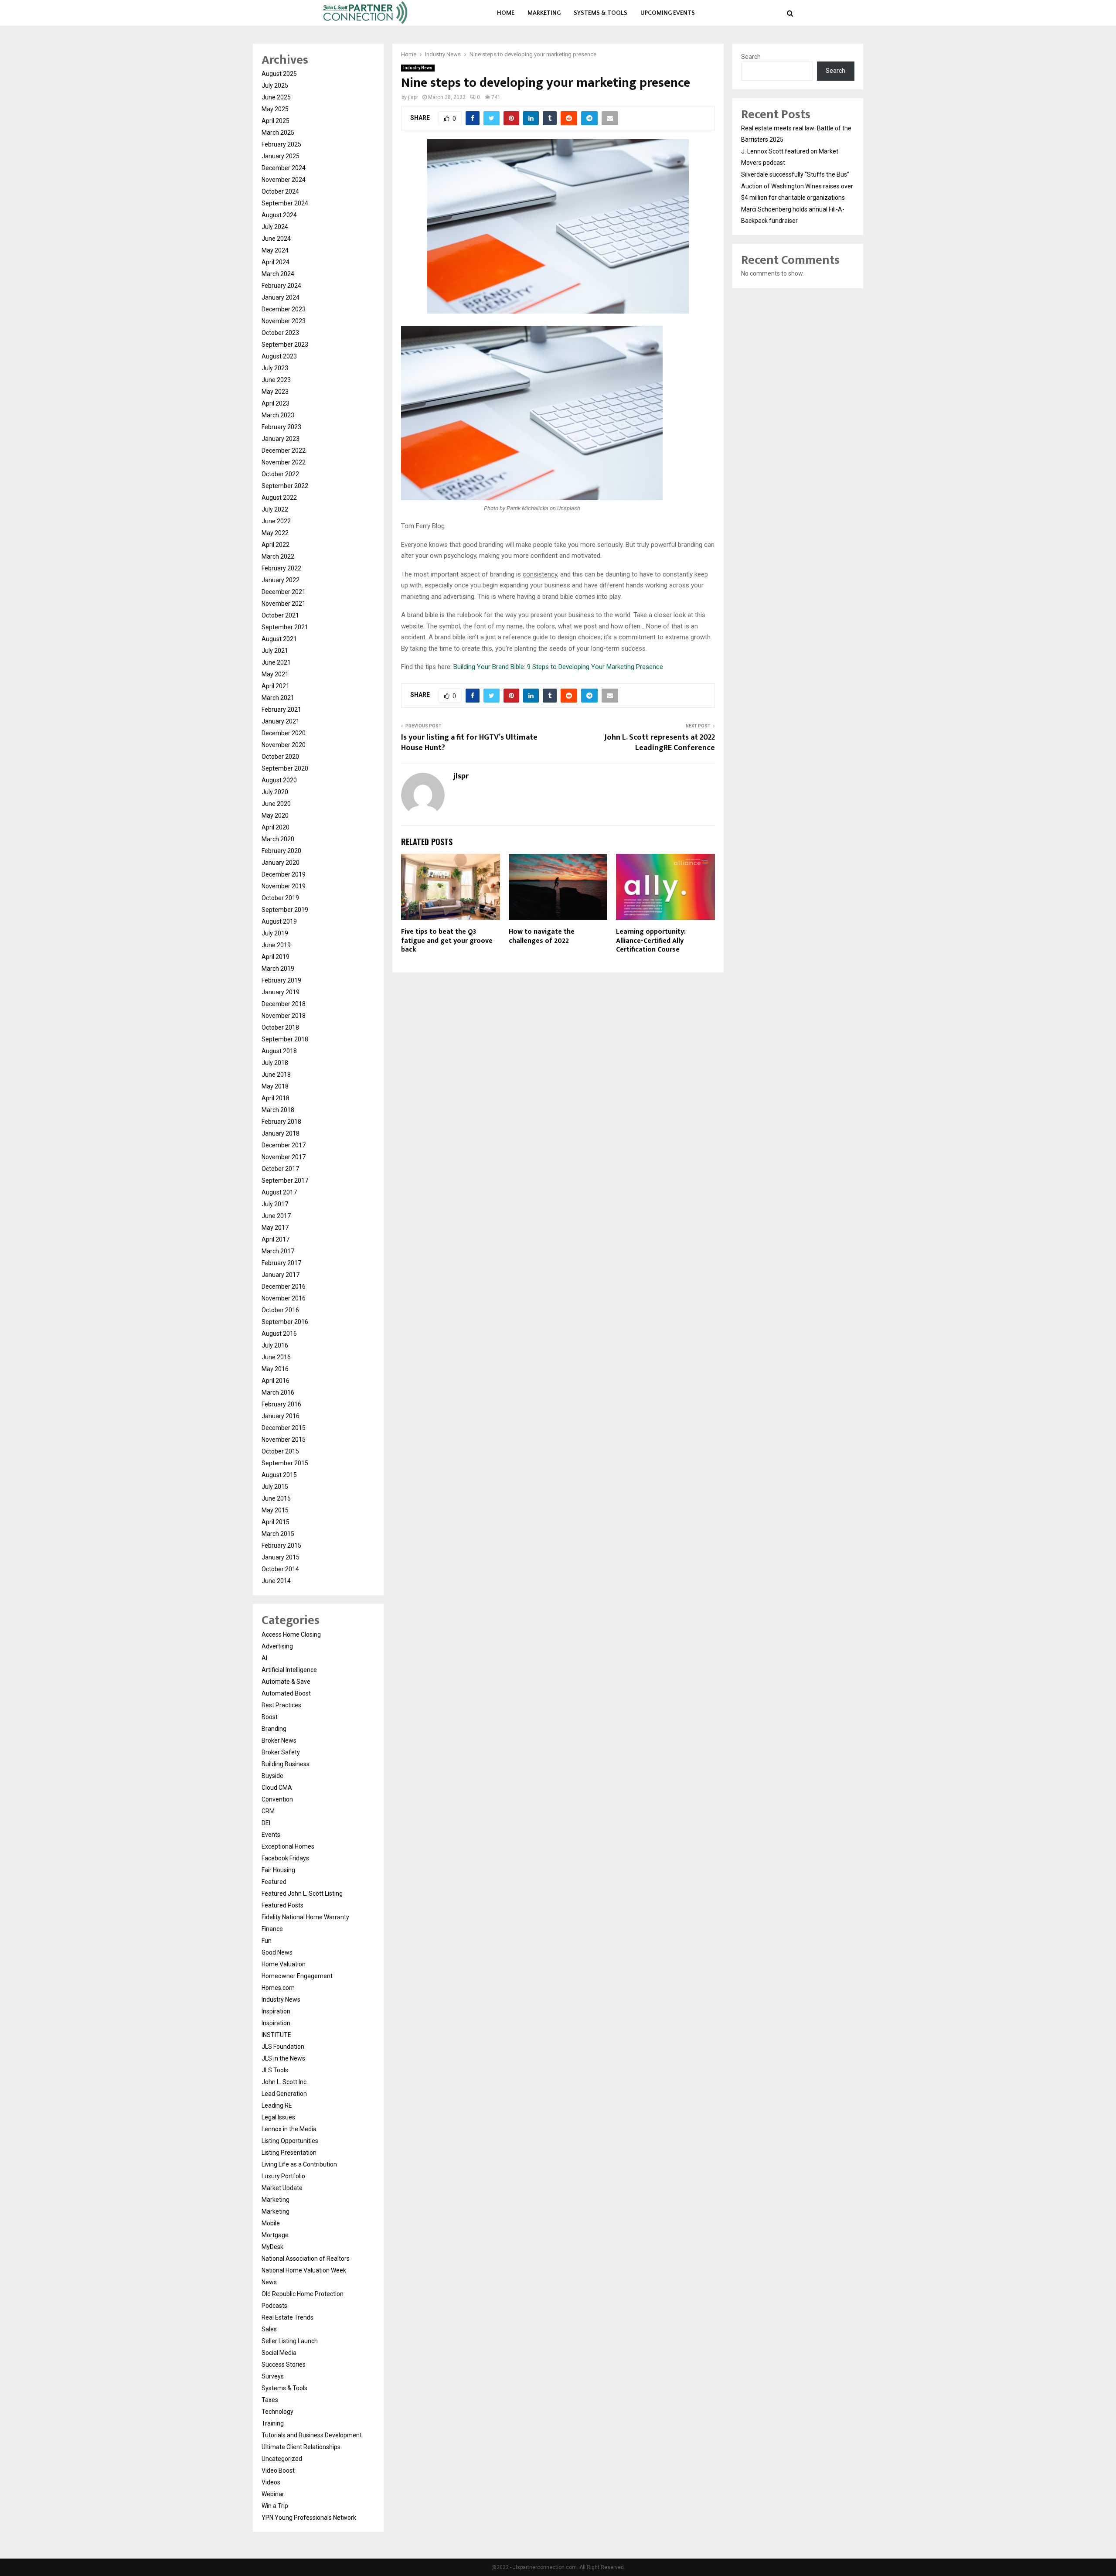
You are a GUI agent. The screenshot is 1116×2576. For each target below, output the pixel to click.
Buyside (272, 1776)
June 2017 (276, 1216)
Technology (277, 2412)
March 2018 (278, 1110)
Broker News (279, 1740)
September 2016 (285, 1322)
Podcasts (274, 2306)
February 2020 (281, 851)
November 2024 (284, 180)
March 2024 (278, 274)
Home (506, 13)
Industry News (418, 68)
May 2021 (275, 674)
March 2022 (278, 556)
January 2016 (281, 1416)
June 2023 (276, 380)
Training (273, 2423)
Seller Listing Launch (290, 2341)
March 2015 (278, 1534)
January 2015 (281, 1557)
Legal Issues (278, 2117)
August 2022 (279, 498)
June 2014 (276, 1581)
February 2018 (281, 1122)
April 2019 (276, 957)
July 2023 (275, 368)
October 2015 (280, 1451)
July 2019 (275, 933)
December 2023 (284, 309)
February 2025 (281, 144)
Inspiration (276, 2011)
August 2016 (279, 1334)
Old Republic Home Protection (303, 2294)
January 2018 (281, 1133)
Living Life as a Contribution (299, 2164)
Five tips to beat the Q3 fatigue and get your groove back (447, 941)
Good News (277, 1952)
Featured (274, 1882)
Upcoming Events (668, 13)
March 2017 (278, 1251)
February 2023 (281, 427)
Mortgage (275, 2235)
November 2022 (284, 462)
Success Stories (284, 2364)
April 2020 (276, 827)
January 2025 (281, 156)
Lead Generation (284, 2094)
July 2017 (275, 1204)
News (269, 2282)
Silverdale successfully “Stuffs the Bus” (795, 174)
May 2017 (275, 1228)
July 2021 (275, 651)
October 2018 (280, 1027)
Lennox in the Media (289, 2129)
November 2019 (284, 886)
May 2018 (275, 1086)
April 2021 (276, 686)
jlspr (413, 97)
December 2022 (284, 450)
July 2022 (275, 509)
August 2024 (279, 215)
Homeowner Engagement (297, 1976)
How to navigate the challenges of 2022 (542, 936)
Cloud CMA (277, 1788)
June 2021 (276, 662)
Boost (270, 1717)
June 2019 (276, 945)
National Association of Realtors (306, 2259)
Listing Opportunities (290, 2141)
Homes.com (278, 1988)
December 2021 (284, 592)
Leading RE (277, 2105)
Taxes (270, 2400)
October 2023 (280, 333)
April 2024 (276, 262)
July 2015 (275, 1487)
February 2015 (281, 1546)
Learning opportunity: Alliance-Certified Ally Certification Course (651, 941)
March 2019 (278, 969)
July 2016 (275, 1345)
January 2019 (281, 992)
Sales (269, 2329)
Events (271, 1835)
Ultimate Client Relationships (301, 2447)
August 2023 (279, 356)
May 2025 (275, 109)
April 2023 (276, 403)
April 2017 (276, 1239)
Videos (271, 2482)
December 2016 (284, 1286)
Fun (267, 1941)
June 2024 (276, 239)
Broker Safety (281, 1752)
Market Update (282, 2188)
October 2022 (280, 474)
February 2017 (281, 1263)
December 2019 (284, 874)
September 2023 (285, 345)
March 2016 (278, 1392)
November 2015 (284, 1440)
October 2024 (280, 191)
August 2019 (279, 921)
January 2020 (281, 863)
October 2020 (280, 757)
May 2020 (275, 815)
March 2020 (278, 839)
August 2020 (279, 780)
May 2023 (275, 392)
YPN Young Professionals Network (309, 2518)
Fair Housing (278, 1870)
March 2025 (278, 133)
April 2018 (276, 1098)
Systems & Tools (601, 13)
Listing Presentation (289, 2153)
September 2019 (285, 910)
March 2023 (278, 415)
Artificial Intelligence (289, 1670)
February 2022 (281, 568)
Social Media (279, 2353)
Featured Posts (282, 1905)
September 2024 (285, 203)
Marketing (544, 13)
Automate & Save (286, 1682)
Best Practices (281, 1705)
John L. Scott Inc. (285, 2082)
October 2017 (280, 1169)
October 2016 (280, 1310)
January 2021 (281, 721)
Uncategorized (282, 2459)
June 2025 (276, 97)
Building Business (286, 1764)
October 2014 (280, 1569)
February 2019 (281, 980)
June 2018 (276, 1075)
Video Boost (278, 2470)
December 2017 (284, 1145)
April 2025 (276, 121)
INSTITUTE (276, 2035)
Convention (277, 1799)
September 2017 (285, 1181)
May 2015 (275, 1510)
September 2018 (285, 1039)
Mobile (271, 2223)
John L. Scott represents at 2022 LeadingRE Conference (660, 743)
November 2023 (284, 321)
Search (751, 57)
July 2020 (275, 792)
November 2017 (284, 1157)
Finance (272, 1929)
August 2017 (279, 1192)
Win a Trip (275, 2506)
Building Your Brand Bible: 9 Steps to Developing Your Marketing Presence (558, 667)
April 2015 (276, 1522)
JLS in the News (283, 2058)
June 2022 (276, 521)
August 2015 (279, 1475)
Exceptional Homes (288, 1846)
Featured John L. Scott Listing (302, 1894)
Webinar (273, 2494)
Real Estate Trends (288, 2317)
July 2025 (275, 85)
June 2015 (276, 1498)
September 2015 (285, 1463)
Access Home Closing (291, 1634)
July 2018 (275, 1063)
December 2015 (284, 1428)
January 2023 (281, 439)
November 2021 (284, 604)
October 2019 (280, 898)
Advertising (277, 1646)
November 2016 (284, 1298)
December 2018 (284, 1004)
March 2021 (278, 698)
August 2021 (279, 639)
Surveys (273, 2376)
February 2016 (281, 1404)
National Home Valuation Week (304, 2270)
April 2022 (276, 545)
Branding (274, 1729)
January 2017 (281, 1275)
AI (264, 1658)
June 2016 (276, 1357)
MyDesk (272, 2247)
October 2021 (280, 615)
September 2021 (285, 627)
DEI (266, 1823)
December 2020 (284, 733)
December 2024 (284, 168)
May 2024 (275, 250)
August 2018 (279, 1051)
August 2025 (279, 74)
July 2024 (275, 227)
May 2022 (275, 533)
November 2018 (284, 1016)
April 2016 (276, 1381)
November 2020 (284, 745)
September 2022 (285, 486)
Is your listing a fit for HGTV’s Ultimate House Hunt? (469, 743)
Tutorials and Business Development (312, 2435)
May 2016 (275, 1369)
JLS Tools (275, 2070)
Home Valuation (284, 1964)
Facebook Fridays (285, 1858)
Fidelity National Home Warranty (305, 1917)
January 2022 (281, 580)
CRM (268, 1811)
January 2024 (281, 297)
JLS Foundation (283, 2047)
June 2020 (276, 804)
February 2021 (281, 710)
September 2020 (285, 768)
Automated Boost (286, 1693)
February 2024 (281, 286)
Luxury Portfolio (283, 2176)
